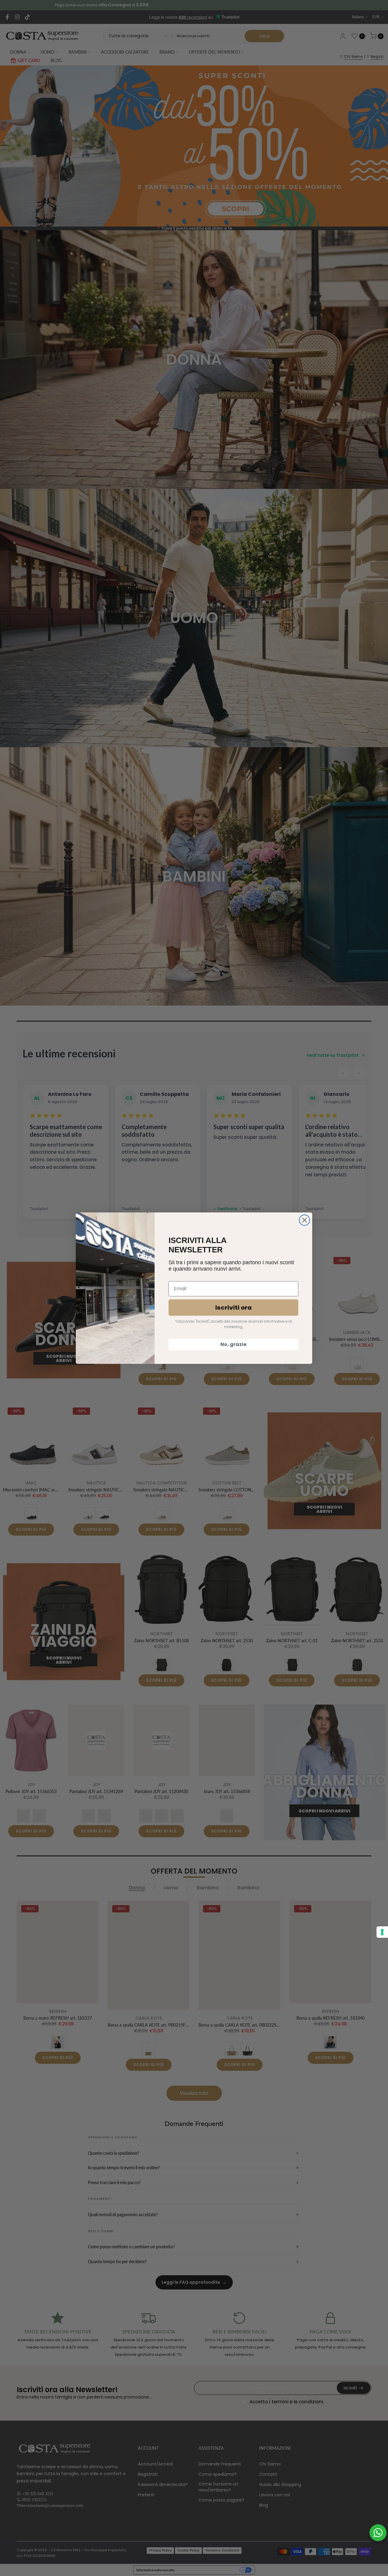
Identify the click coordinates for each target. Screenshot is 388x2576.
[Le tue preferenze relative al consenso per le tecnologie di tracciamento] (382, 1932)
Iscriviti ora (233, 1308)
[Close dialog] (304, 1220)
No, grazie (233, 1344)
